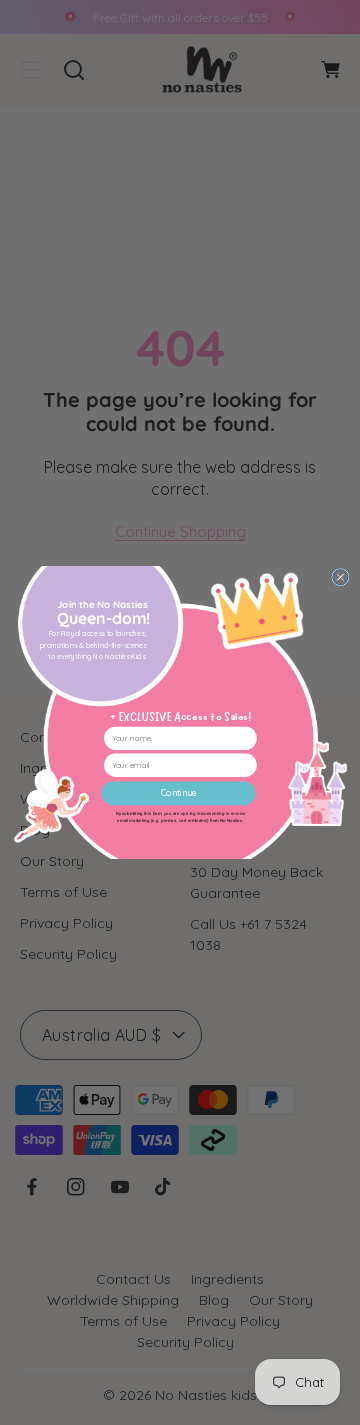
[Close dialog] (339, 577)
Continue (178, 793)
